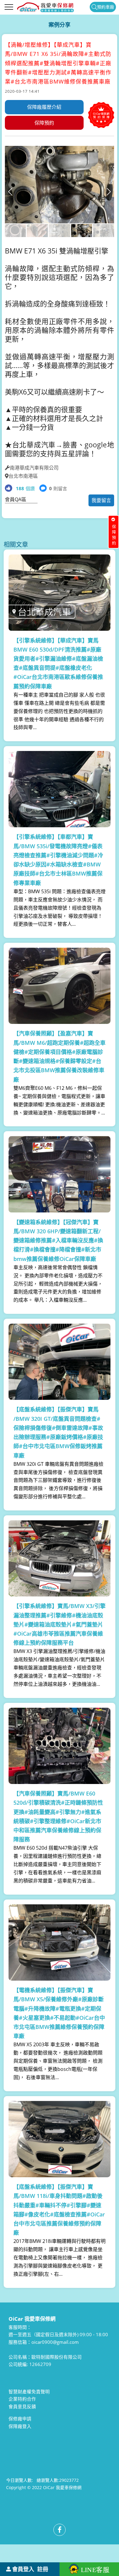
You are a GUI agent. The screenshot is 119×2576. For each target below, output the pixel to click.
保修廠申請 (20, 2419)
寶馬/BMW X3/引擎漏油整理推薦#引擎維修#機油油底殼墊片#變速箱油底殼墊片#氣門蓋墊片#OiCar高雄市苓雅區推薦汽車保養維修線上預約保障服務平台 (60, 1624)
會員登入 (23, 2569)
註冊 (43, 2569)
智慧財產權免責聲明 (29, 2392)
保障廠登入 (20, 2426)
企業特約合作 (22, 2399)
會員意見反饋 (22, 2406)
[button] (109, 192)
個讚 (25, 488)
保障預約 (44, 123)
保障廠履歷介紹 (44, 107)
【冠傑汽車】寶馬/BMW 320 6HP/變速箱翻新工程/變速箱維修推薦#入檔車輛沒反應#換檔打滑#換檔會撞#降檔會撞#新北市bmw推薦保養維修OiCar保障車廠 (58, 1240)
